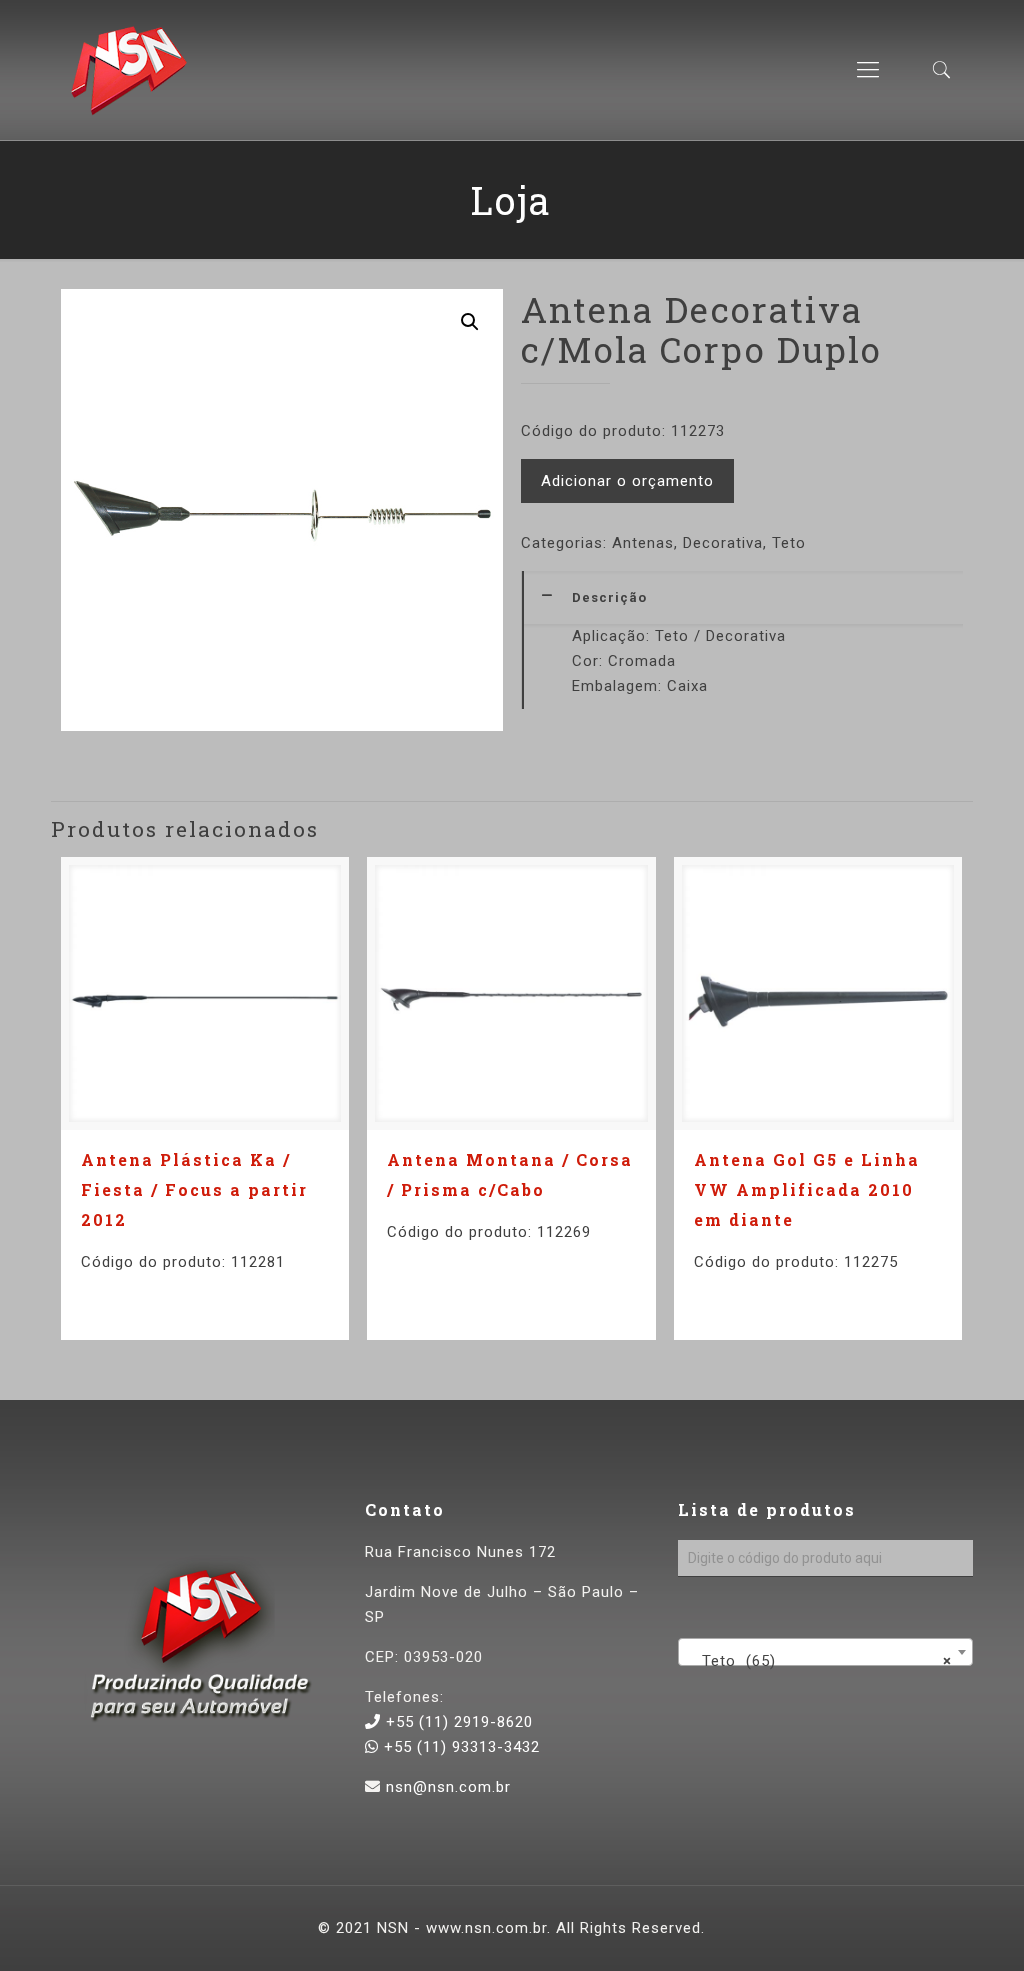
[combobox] (825, 1652)
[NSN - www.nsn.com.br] (128, 70)
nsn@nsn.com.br (448, 1787)
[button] (470, 322)
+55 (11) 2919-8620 (457, 1722)
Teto (789, 543)
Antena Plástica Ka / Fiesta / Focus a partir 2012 (194, 1189)
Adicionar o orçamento (627, 481)
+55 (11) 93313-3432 (459, 1747)
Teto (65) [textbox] (819, 1661)
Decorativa (723, 543)
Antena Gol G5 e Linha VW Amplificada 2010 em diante (807, 1189)
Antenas (643, 543)
